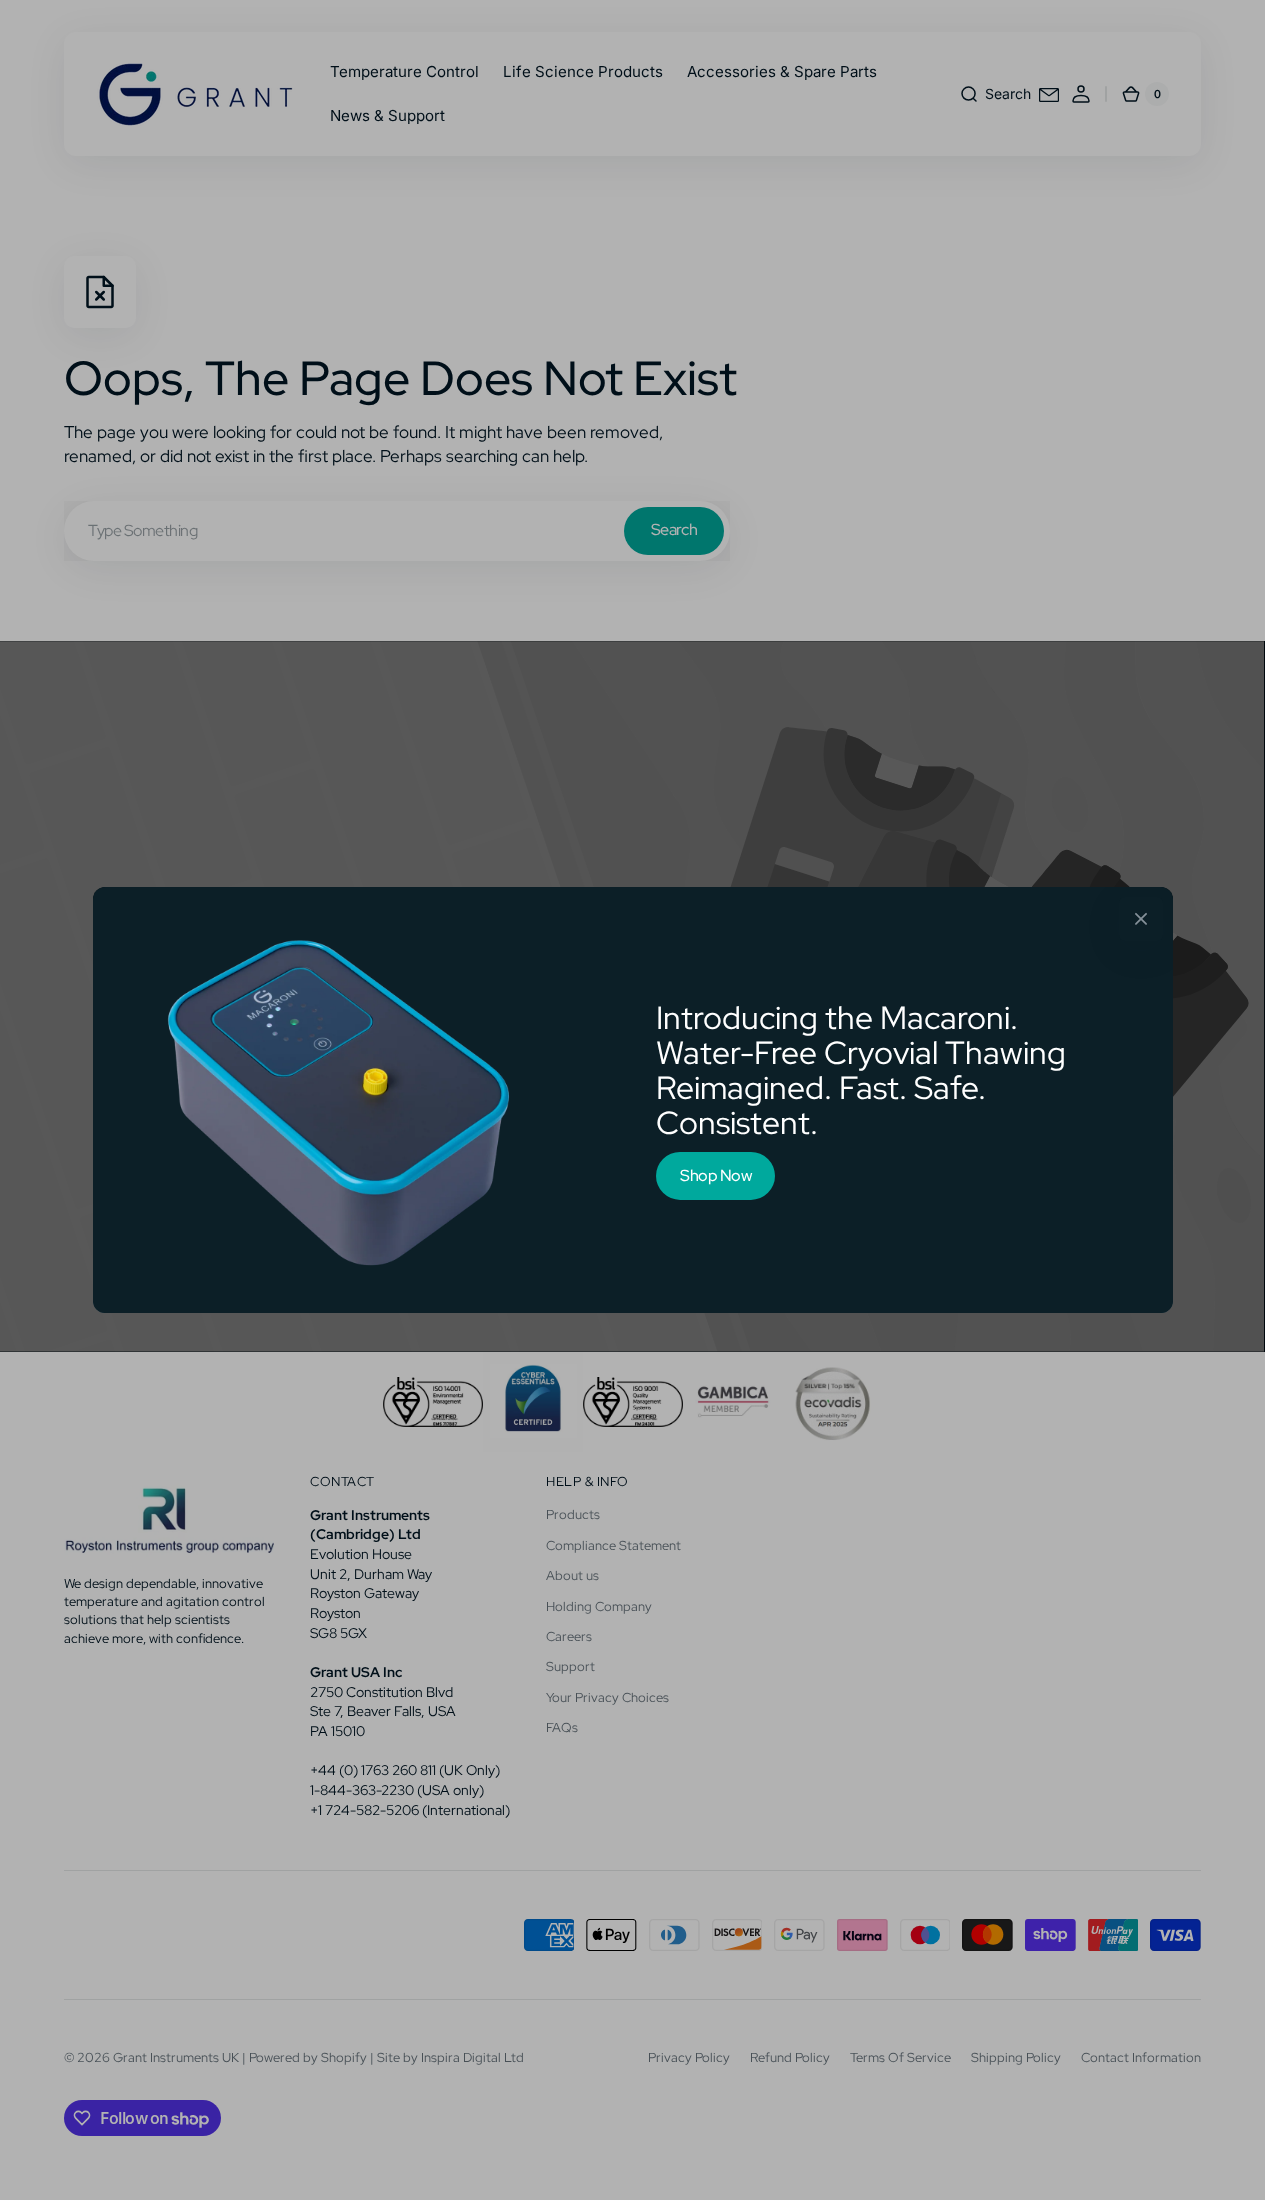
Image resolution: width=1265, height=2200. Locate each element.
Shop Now (715, 1175)
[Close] (1141, 919)
